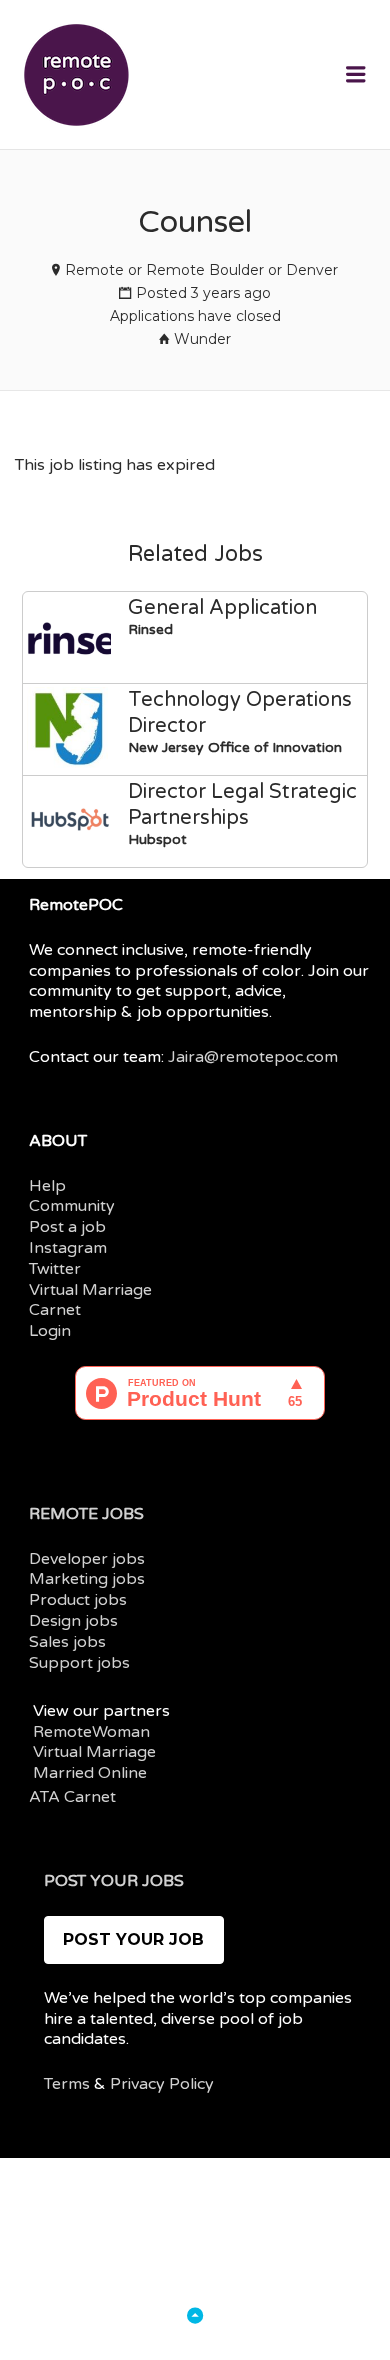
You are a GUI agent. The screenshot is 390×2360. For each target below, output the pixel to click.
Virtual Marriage (90, 1290)
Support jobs (79, 1663)
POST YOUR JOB (133, 1939)
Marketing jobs (87, 1579)
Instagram (68, 1248)
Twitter (55, 1269)
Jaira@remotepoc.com (253, 1057)
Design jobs (73, 1621)
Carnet (55, 1310)
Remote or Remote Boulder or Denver (201, 270)
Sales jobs (67, 1642)
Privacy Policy (162, 2084)
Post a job (67, 1227)
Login (50, 1331)
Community (72, 1206)
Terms (67, 2084)
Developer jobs (87, 1559)
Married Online (90, 1773)
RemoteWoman (91, 1732)
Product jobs (78, 1600)
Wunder (202, 339)
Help (47, 1186)
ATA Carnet (72, 1797)
